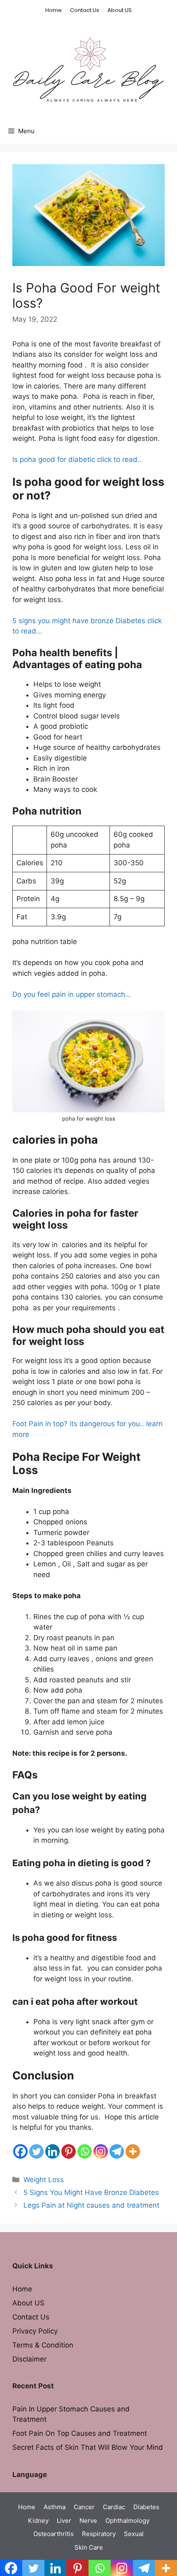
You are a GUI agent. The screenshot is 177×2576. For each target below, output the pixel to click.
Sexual (134, 2534)
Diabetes (146, 2507)
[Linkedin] (52, 2151)
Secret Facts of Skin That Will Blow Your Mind (88, 2447)
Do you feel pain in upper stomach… (72, 994)
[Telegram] (117, 2151)
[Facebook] (20, 2151)
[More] (133, 2151)
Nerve (88, 2521)
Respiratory (99, 2534)
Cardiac (114, 2507)
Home (54, 10)
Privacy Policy (35, 2331)
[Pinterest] (69, 2151)
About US (120, 10)
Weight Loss (44, 2180)
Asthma (55, 2507)
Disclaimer (29, 2359)
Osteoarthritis (54, 2534)
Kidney (38, 2521)
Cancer (84, 2507)
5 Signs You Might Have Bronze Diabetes (91, 2192)
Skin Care (89, 2547)
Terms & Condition (43, 2345)
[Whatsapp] (85, 2151)
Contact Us (85, 10)
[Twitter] (36, 2151)
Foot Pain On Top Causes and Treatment (80, 2433)
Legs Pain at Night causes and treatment (91, 2205)
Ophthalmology (127, 2521)
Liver (64, 2521)
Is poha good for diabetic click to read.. (77, 459)
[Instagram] (101, 2151)
